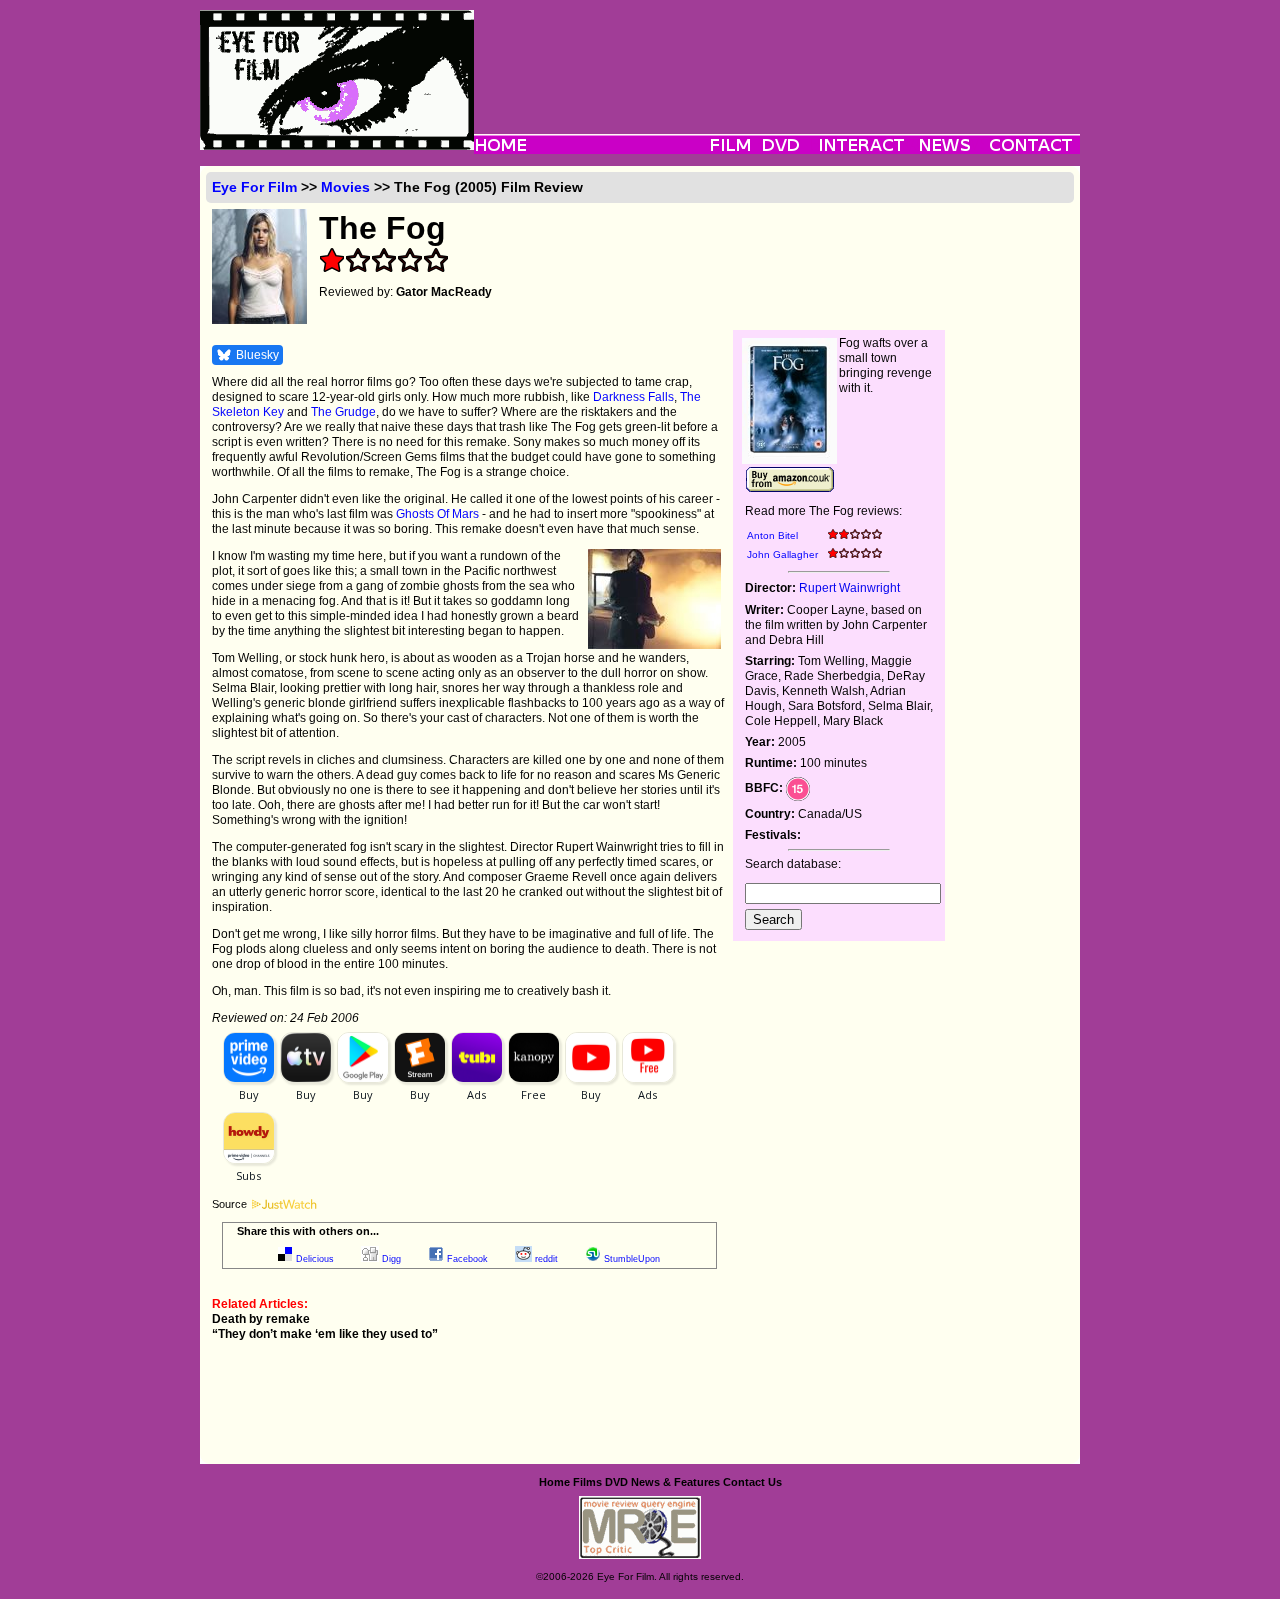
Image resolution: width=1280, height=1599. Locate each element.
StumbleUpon (632, 1259)
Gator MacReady (444, 292)
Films (587, 1482)
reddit (546, 1259)
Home (554, 1482)
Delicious (315, 1259)
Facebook (467, 1259)
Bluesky (257, 355)
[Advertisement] (777, 55)
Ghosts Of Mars (437, 514)
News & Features (675, 1482)
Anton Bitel (772, 535)
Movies (345, 187)
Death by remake (261, 1319)
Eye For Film (254, 187)
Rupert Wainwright (849, 588)
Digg (391, 1259)
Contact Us (752, 1482)
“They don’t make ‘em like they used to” (325, 1334)
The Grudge (343, 412)
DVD (616, 1482)
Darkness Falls (633, 397)
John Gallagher (782, 554)
